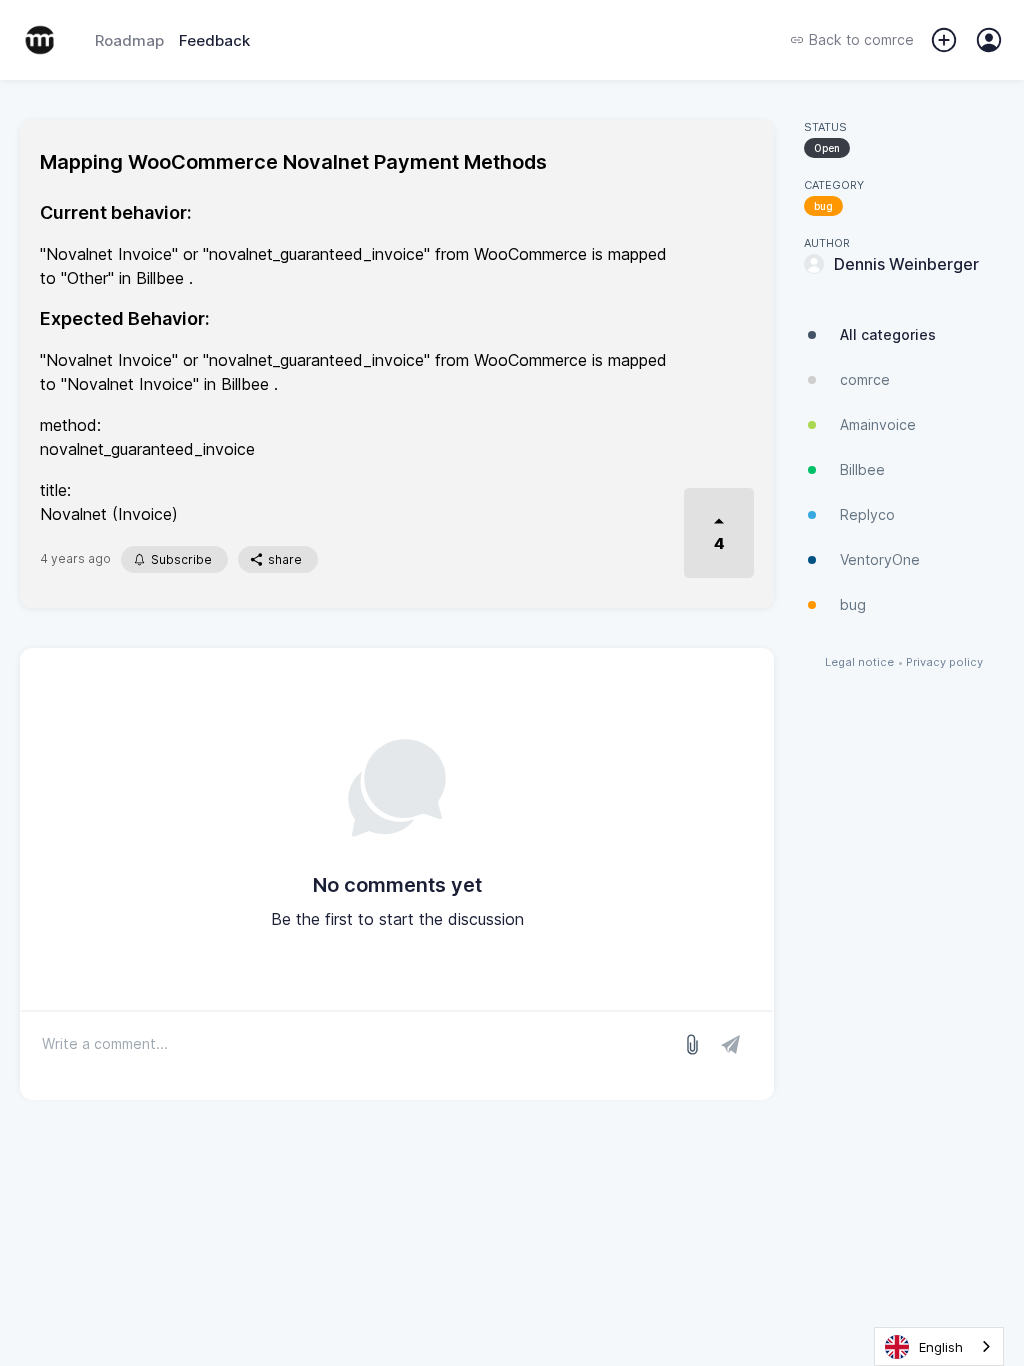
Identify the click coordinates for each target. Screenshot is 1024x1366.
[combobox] (939, 1346)
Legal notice (859, 662)
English (941, 1347)
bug (823, 206)
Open (827, 148)
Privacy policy (944, 662)
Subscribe (181, 559)
